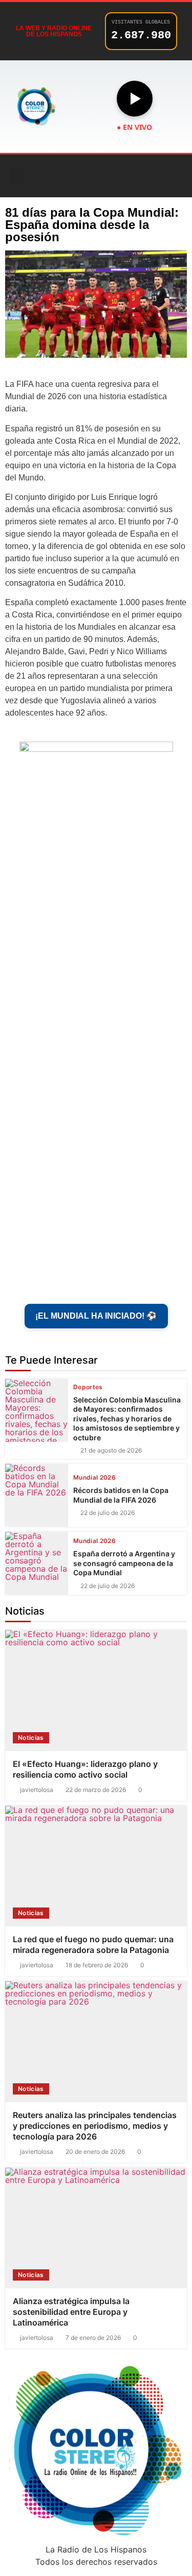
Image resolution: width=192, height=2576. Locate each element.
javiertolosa (37, 1790)
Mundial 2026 (94, 1478)
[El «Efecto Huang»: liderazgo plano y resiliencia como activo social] (96, 1690)
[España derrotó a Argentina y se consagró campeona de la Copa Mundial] (37, 1563)
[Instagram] (110, 176)
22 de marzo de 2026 (96, 1790)
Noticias (31, 1738)
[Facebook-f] (81, 176)
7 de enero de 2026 (93, 2338)
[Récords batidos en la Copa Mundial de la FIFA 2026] (37, 1495)
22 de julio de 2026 (108, 1513)
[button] (17, 176)
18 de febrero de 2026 (97, 1965)
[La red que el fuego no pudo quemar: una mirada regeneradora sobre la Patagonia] (96, 1866)
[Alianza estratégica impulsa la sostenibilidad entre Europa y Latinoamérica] (96, 2228)
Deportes (88, 1387)
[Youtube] (138, 176)
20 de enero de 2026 (95, 2152)
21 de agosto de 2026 (111, 1451)
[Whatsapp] (166, 176)
